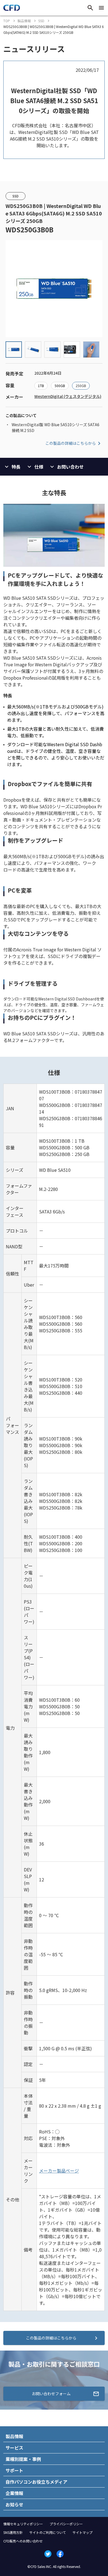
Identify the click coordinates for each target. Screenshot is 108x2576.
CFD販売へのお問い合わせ (23, 2541)
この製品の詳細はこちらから (71, 443)
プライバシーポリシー (66, 2524)
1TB (41, 386)
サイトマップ (83, 2532)
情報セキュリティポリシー (23, 2524)
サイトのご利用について (48, 2532)
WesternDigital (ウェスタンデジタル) (68, 396)
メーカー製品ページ (59, 2171)
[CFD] (12, 9)
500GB (60, 386)
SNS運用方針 (13, 2532)
